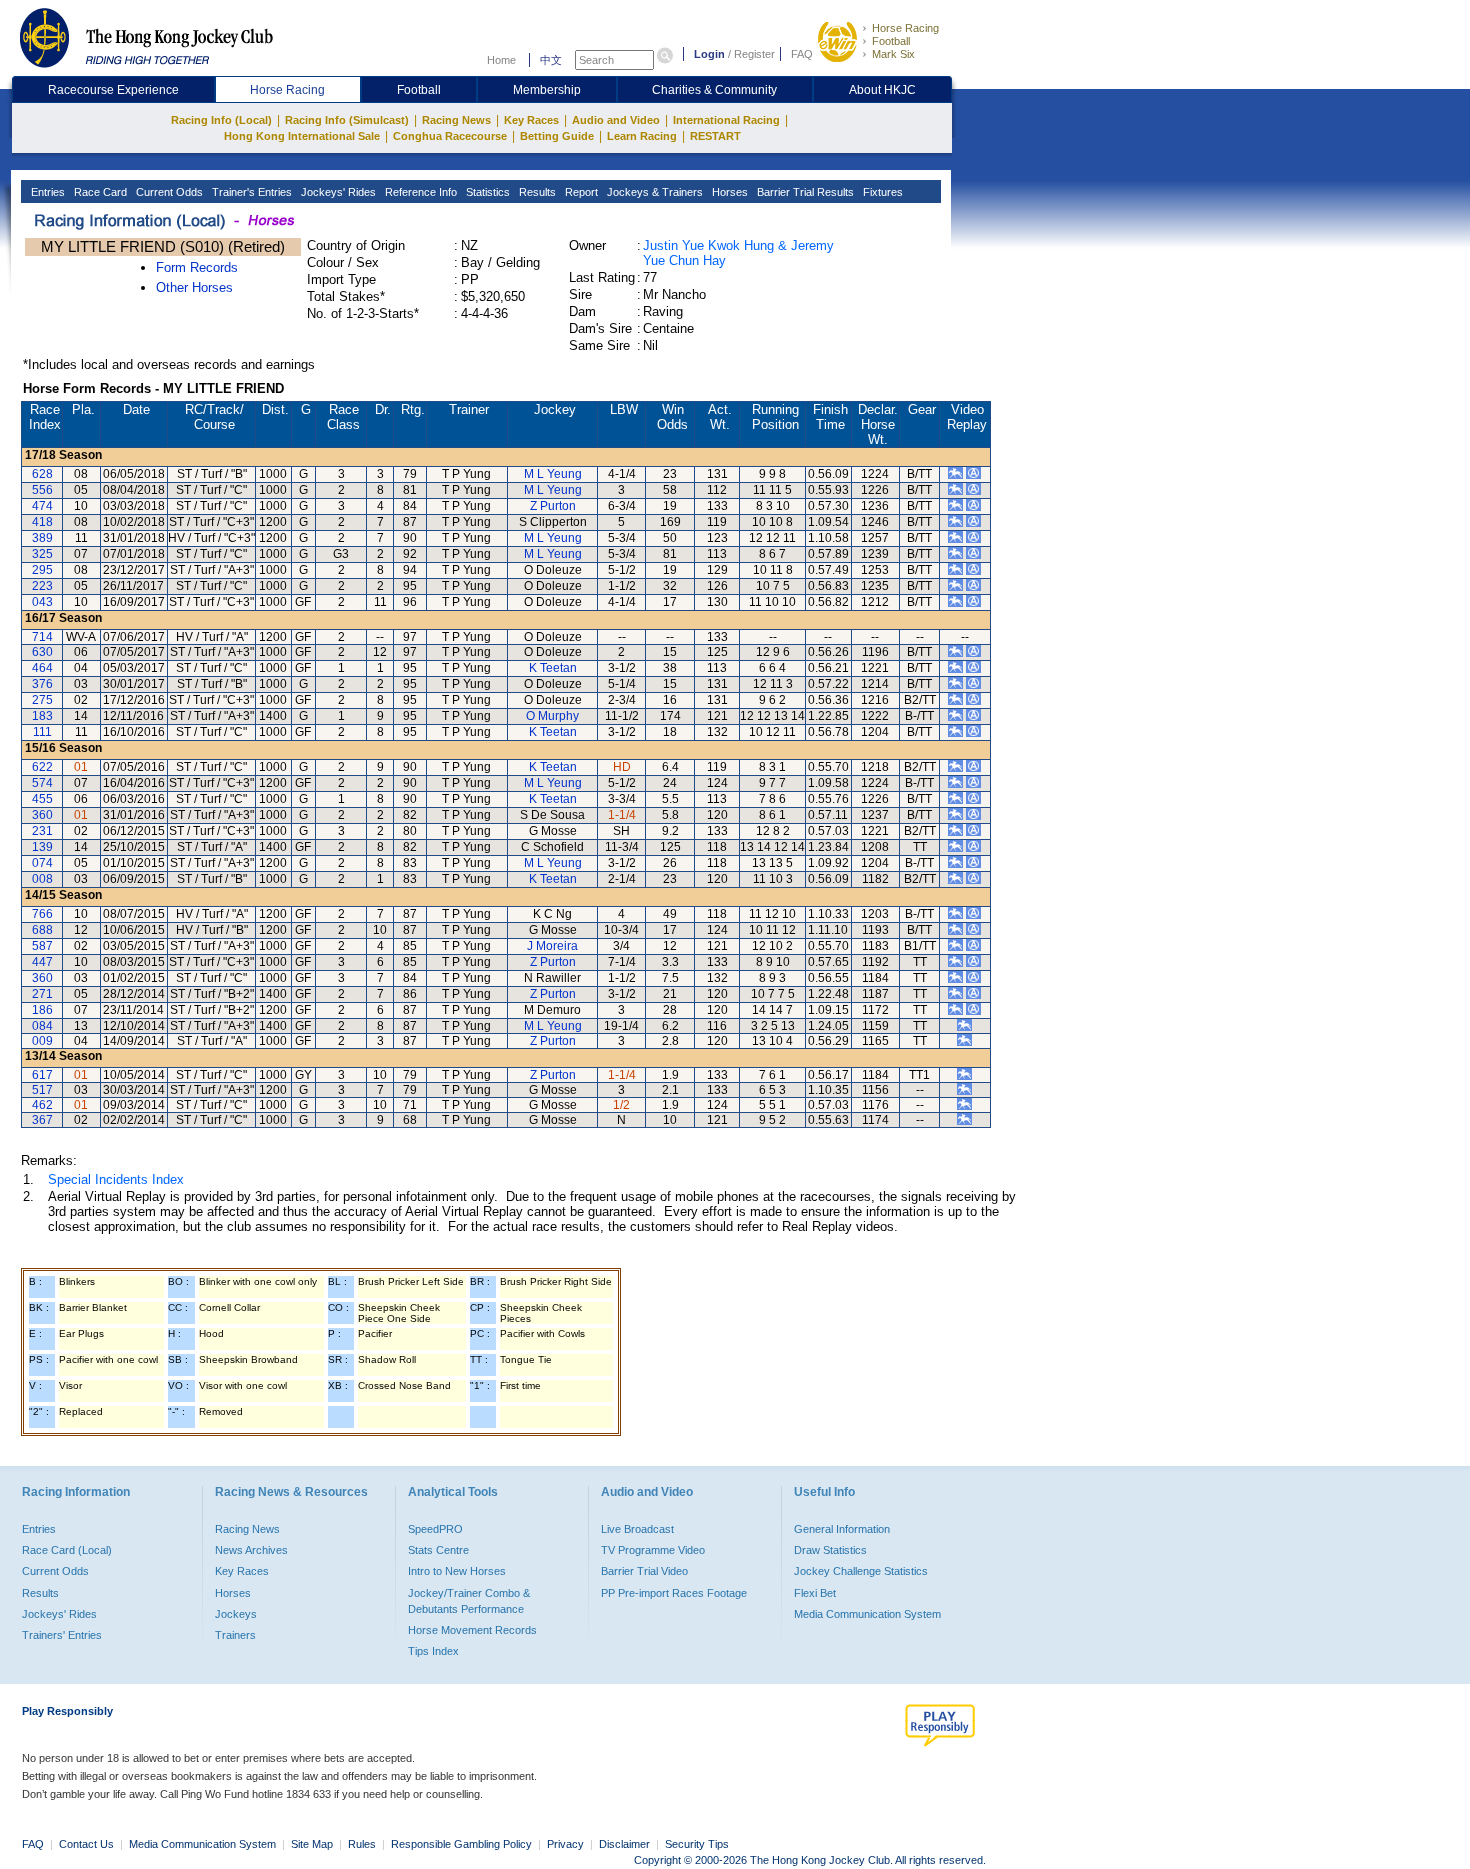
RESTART (715, 136)
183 (42, 716)
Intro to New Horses (457, 1571)
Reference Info (419, 192)
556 (42, 490)
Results (536, 192)
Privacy (565, 1844)
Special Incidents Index (116, 1179)
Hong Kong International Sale (302, 136)
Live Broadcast (637, 1529)
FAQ (802, 54)
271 (42, 994)
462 (42, 1105)
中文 (551, 60)
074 (42, 863)
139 (42, 847)
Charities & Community (714, 90)
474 (42, 506)
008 (42, 879)
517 (42, 1090)
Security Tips (697, 1844)
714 (42, 637)
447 (42, 962)
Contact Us (86, 1844)
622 (42, 767)
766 (42, 914)
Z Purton (553, 506)
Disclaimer (624, 1844)
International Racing (726, 120)
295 (42, 570)
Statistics (486, 192)
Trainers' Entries (62, 1635)
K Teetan (553, 668)
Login (709, 54)
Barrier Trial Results (804, 192)
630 (42, 652)
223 (42, 586)
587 (42, 946)
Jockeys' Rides (337, 192)
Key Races (531, 120)
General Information (842, 1529)
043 (42, 602)
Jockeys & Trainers (653, 192)
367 (42, 1120)
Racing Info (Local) (221, 120)
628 (42, 474)
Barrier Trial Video (644, 1571)
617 (42, 1075)
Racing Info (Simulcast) (347, 120)
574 (42, 783)
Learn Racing (642, 136)
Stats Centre (438, 1550)
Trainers (235, 1635)
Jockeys (236, 1614)
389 (42, 538)
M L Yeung (553, 474)
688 (42, 930)
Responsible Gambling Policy (461, 1844)
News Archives (251, 1550)
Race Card (99, 192)
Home (501, 60)
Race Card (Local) (67, 1550)
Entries (46, 192)
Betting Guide (557, 136)
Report (580, 192)
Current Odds (168, 192)
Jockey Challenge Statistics (861, 1571)
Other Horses (194, 287)
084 (42, 1026)
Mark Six (893, 54)
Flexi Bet (815, 1593)
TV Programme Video (653, 1550)
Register (754, 54)
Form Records (197, 267)
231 (42, 831)
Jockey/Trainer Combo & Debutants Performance (469, 1601)
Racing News (456, 120)
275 (42, 700)
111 (42, 732)
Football (891, 41)
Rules (363, 1844)
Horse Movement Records (472, 1630)
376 (42, 684)
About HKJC (882, 90)
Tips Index (433, 1651)
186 (42, 1010)
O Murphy (552, 716)
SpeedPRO (435, 1529)
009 (42, 1041)
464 (42, 668)
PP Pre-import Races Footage (674, 1593)
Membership (547, 90)
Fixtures (881, 192)
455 (42, 799)
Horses (728, 192)
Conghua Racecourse (450, 136)
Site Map (312, 1844)
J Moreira (552, 946)
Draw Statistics (830, 1550)
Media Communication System (867, 1614)
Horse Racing (905, 28)
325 (42, 554)
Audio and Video (616, 120)
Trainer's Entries (250, 192)
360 (42, 815)
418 (42, 522)
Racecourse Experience (113, 90)
